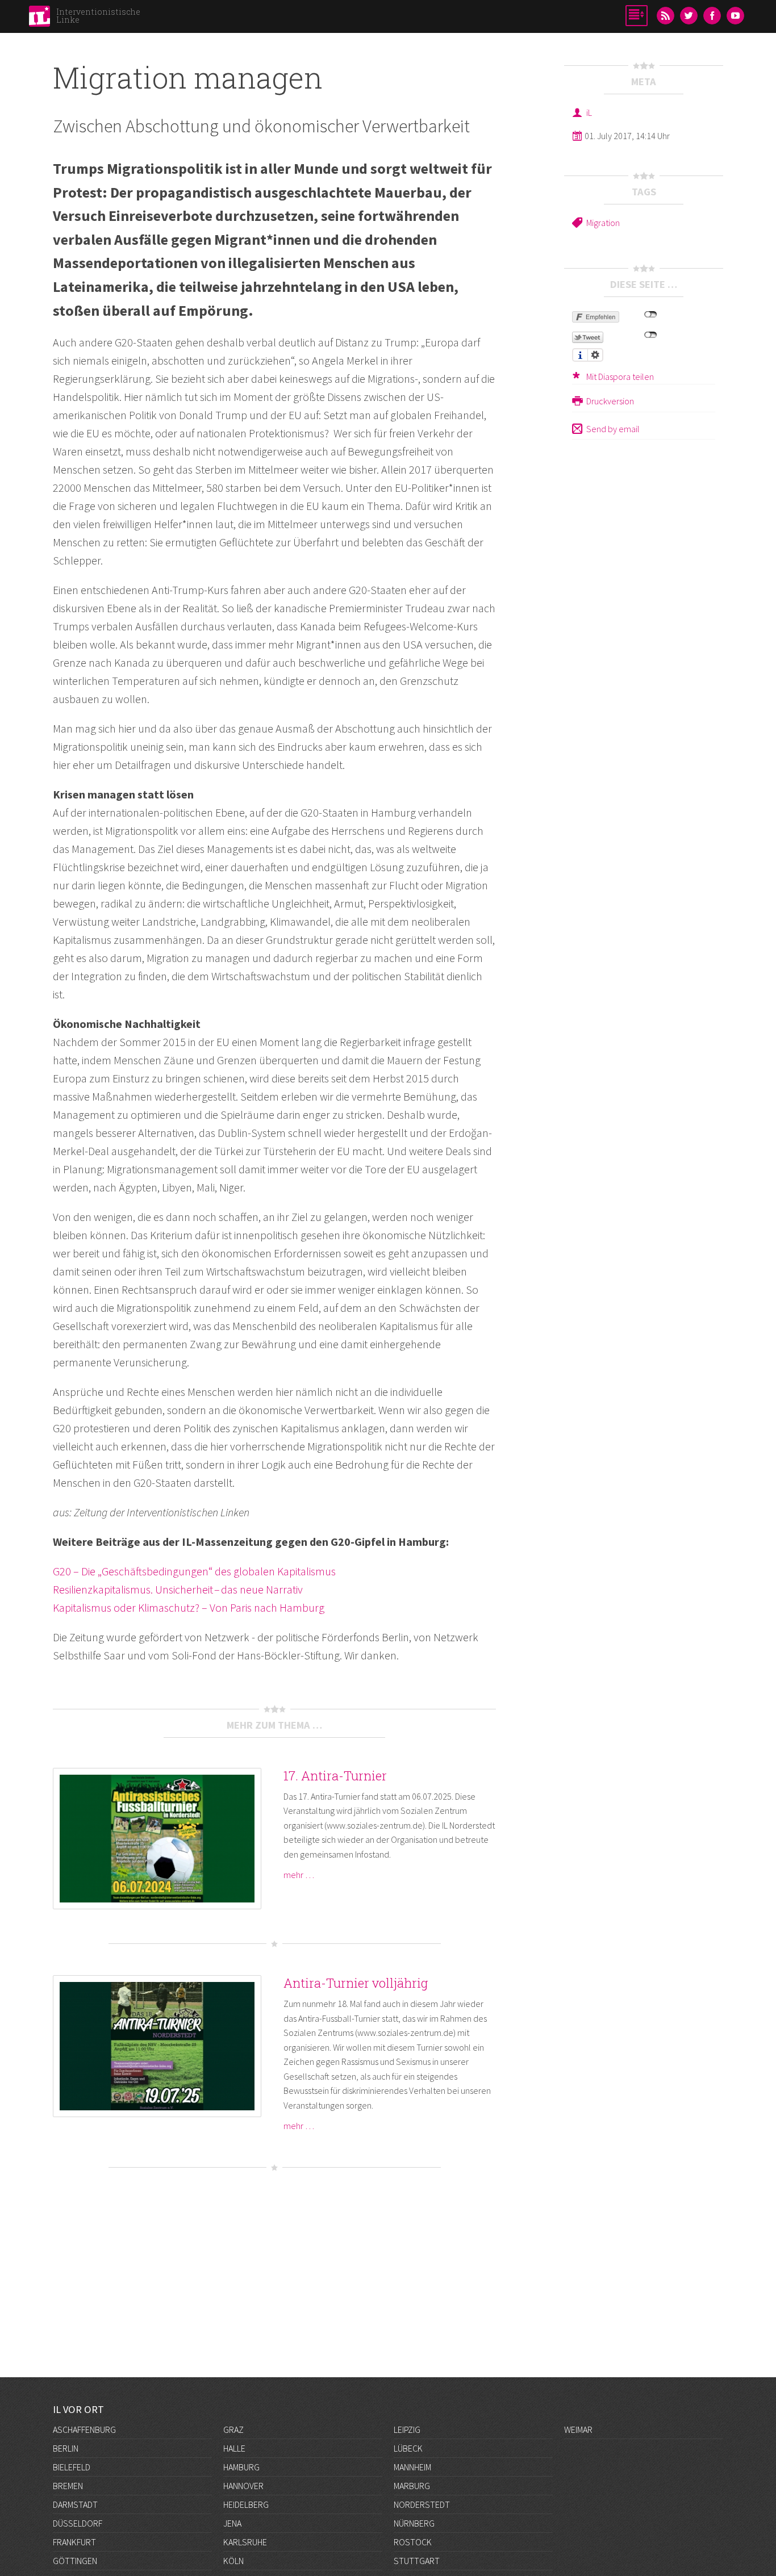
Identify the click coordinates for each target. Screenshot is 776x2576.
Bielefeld (72, 2467)
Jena (232, 2523)
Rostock (413, 2542)
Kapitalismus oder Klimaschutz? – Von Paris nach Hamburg (189, 1607)
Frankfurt (74, 2542)
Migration (603, 223)
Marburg (412, 2486)
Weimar (578, 2429)
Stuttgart (417, 2561)
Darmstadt (75, 2504)
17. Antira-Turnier (335, 1776)
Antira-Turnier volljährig (356, 1983)
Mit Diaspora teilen (620, 377)
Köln (233, 2561)
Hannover (243, 2486)
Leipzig (407, 2429)
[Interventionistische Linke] (39, 19)
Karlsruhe (245, 2542)
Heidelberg (246, 2504)
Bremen (68, 2486)
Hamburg (241, 2467)
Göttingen (75, 2561)
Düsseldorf (78, 2523)
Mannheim (412, 2467)
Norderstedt (422, 2504)
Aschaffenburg (84, 2429)
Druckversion (610, 401)
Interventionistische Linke (98, 16)
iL (589, 112)
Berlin (66, 2448)
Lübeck (408, 2448)
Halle (234, 2448)
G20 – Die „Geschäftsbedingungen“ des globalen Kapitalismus (194, 1571)
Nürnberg (414, 2523)
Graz (233, 2429)
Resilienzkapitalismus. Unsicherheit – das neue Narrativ (178, 1589)
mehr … (299, 1875)
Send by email (613, 429)
